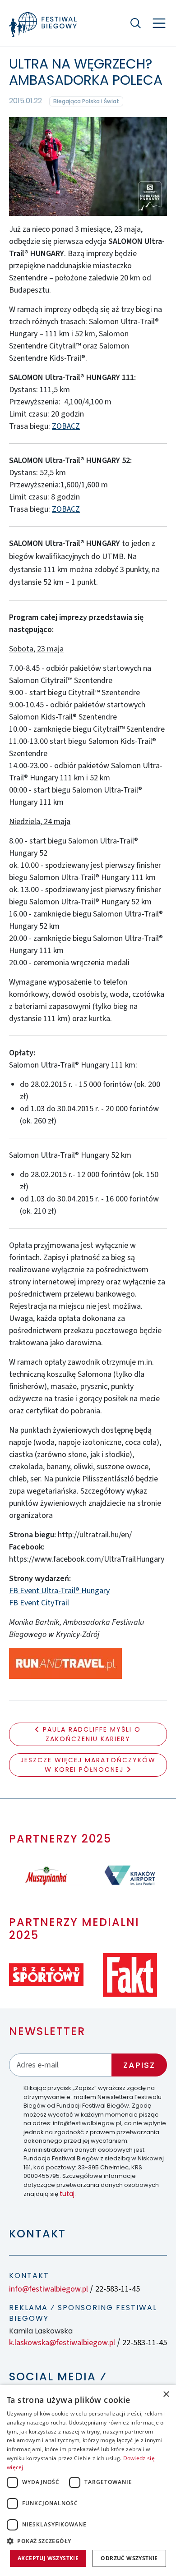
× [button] (166, 2395)
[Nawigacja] (159, 23)
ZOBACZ (66, 426)
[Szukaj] (135, 23)
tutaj (67, 2194)
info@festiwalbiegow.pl (49, 2289)
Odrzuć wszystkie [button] (129, 2558)
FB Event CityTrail (39, 1603)
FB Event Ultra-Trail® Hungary (59, 1591)
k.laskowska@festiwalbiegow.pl (62, 2343)
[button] (88, 2541)
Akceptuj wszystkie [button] (48, 2558)
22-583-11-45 (118, 2289)
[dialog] (88, 2480)
